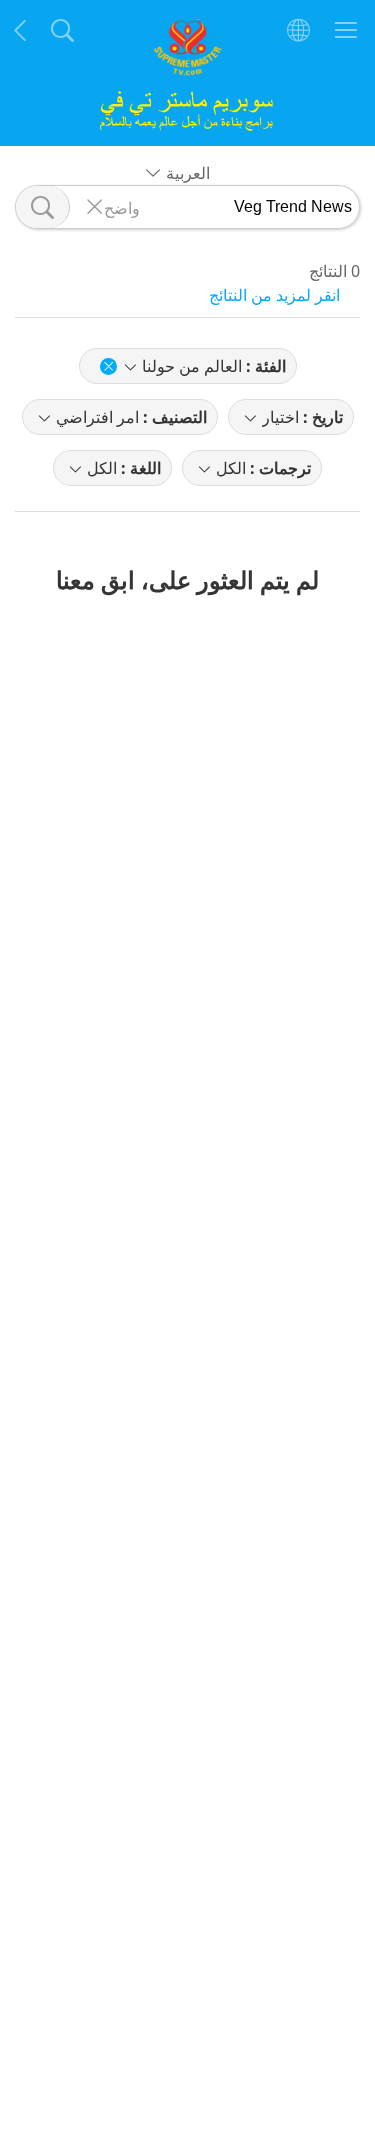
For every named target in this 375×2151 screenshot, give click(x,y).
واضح (122, 207)
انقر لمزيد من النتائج (274, 295)
